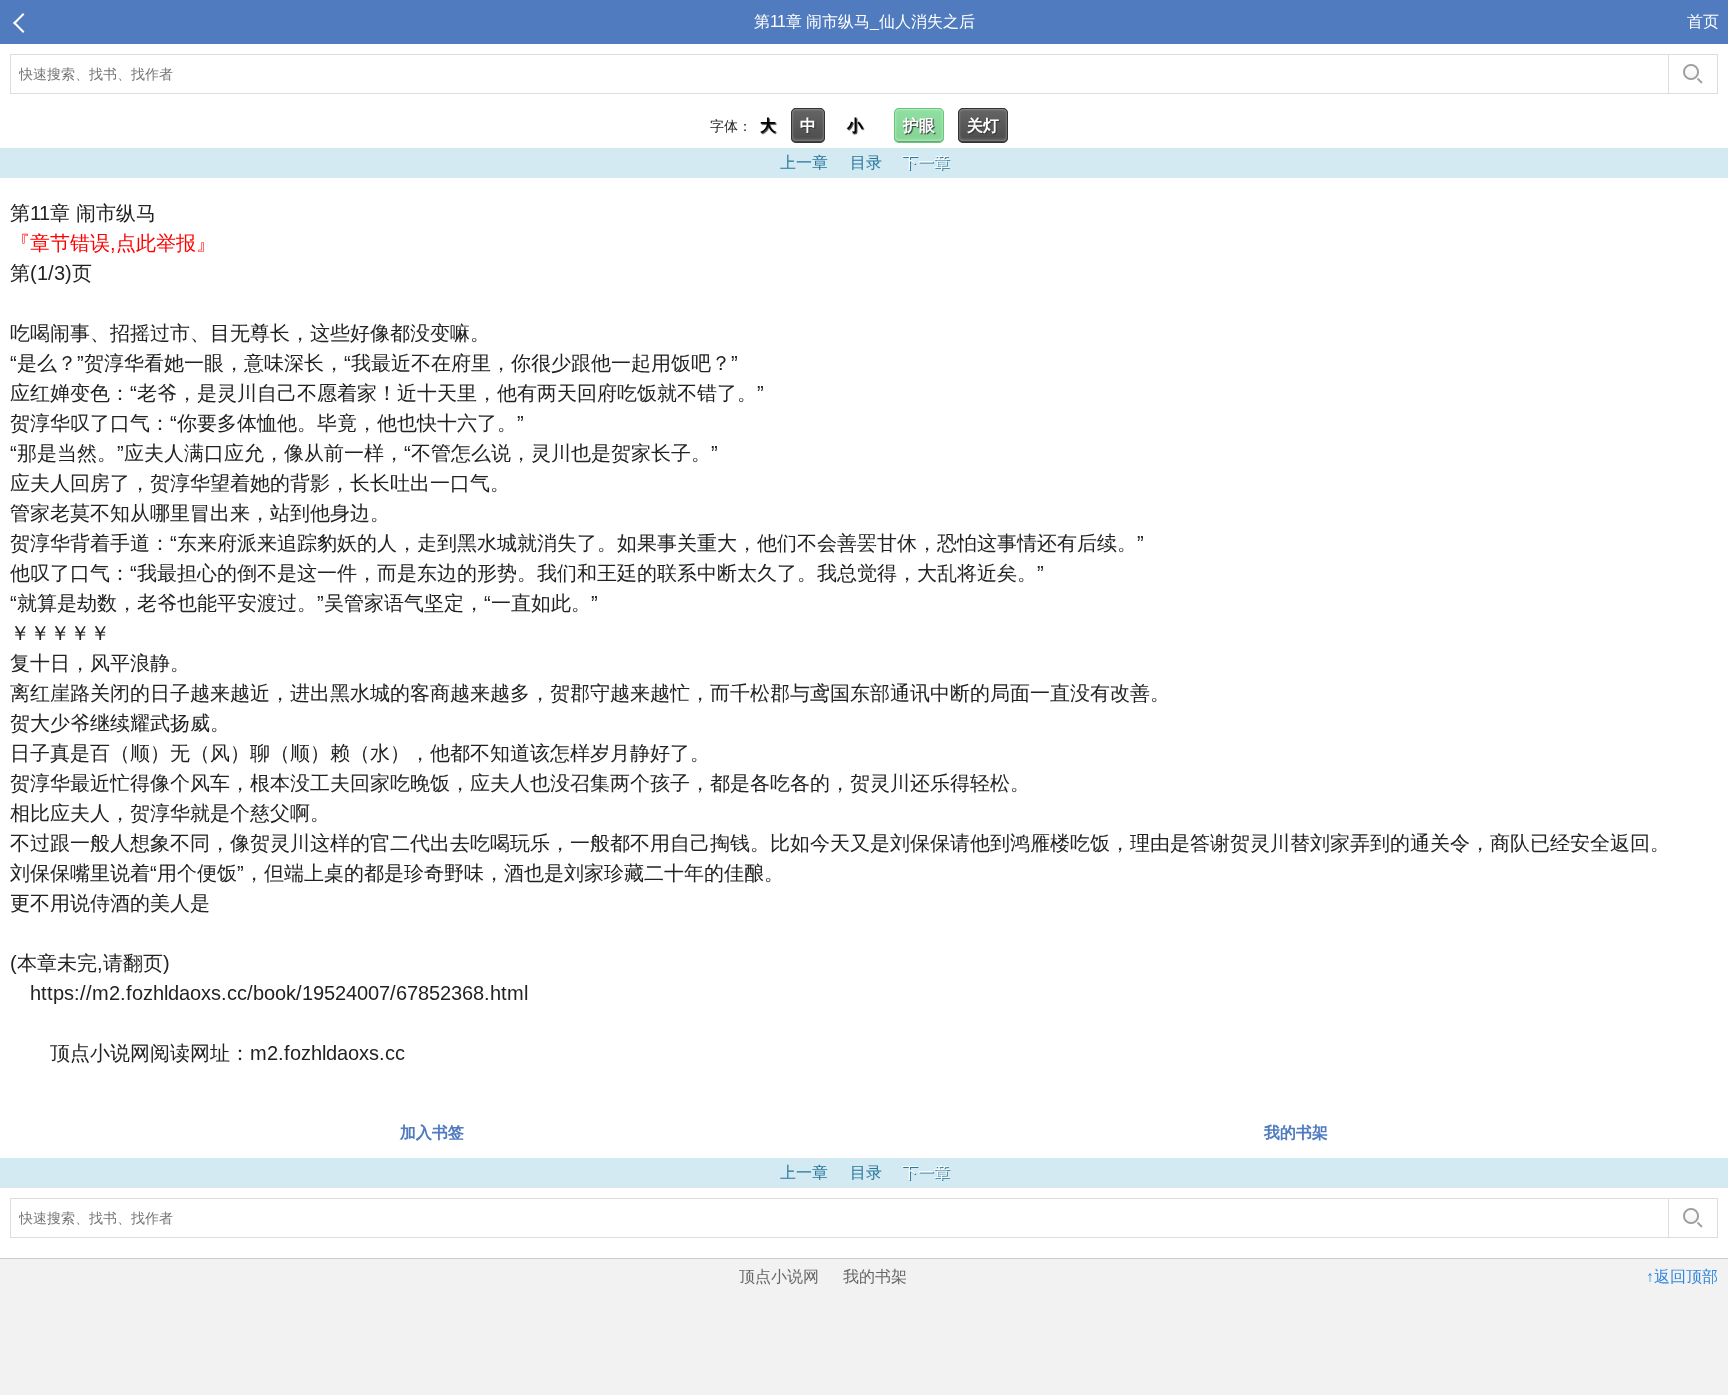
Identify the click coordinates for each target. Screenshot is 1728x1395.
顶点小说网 (779, 1276)
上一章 (804, 162)
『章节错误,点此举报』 (113, 243)
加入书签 (432, 1132)
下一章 (926, 162)
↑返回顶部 (1682, 1276)
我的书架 (1296, 1132)
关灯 (983, 125)
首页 (1703, 21)
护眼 (919, 125)
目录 (866, 162)
